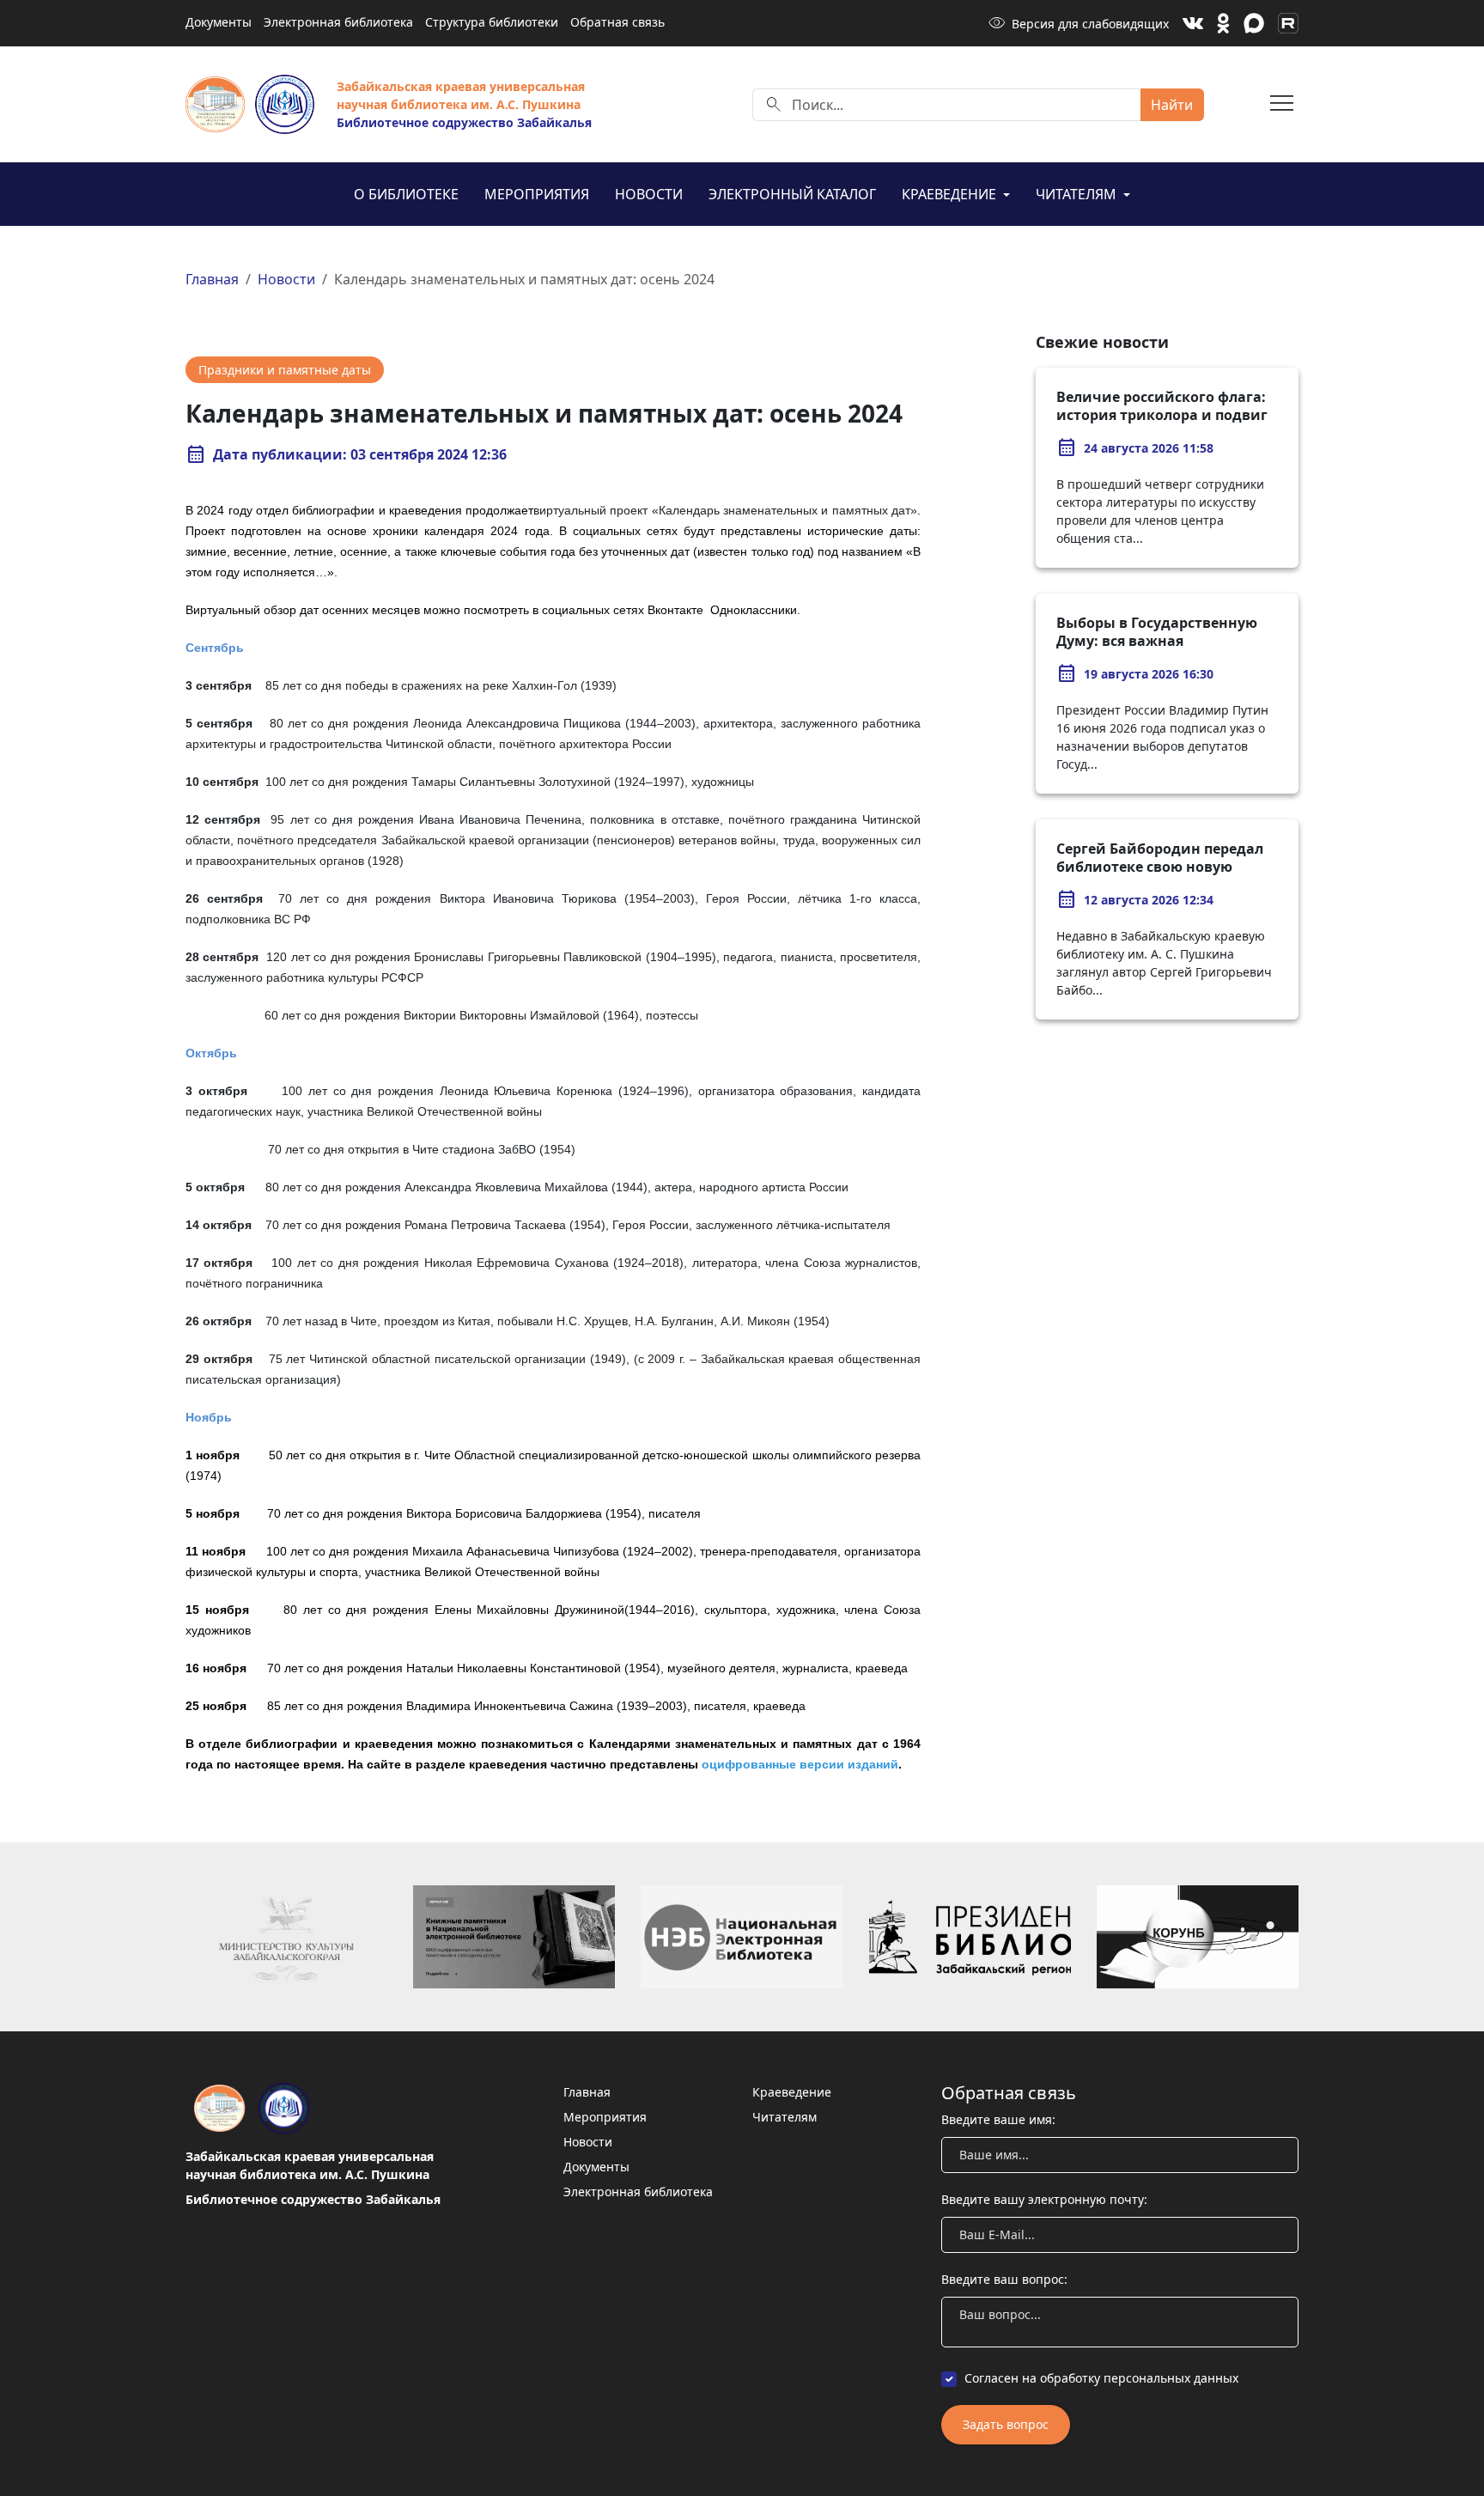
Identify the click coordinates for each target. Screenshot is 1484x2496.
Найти (1172, 105)
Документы (219, 22)
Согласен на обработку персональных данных (1101, 2378)
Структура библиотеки (492, 22)
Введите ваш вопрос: (1004, 2279)
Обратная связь (617, 22)
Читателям (1078, 194)
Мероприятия (537, 194)
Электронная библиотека (338, 22)
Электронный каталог (792, 194)
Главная (212, 279)
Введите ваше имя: (998, 2119)
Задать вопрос (1006, 2424)
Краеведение (951, 194)
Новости (649, 194)
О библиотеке (406, 194)
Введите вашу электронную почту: (1044, 2199)
